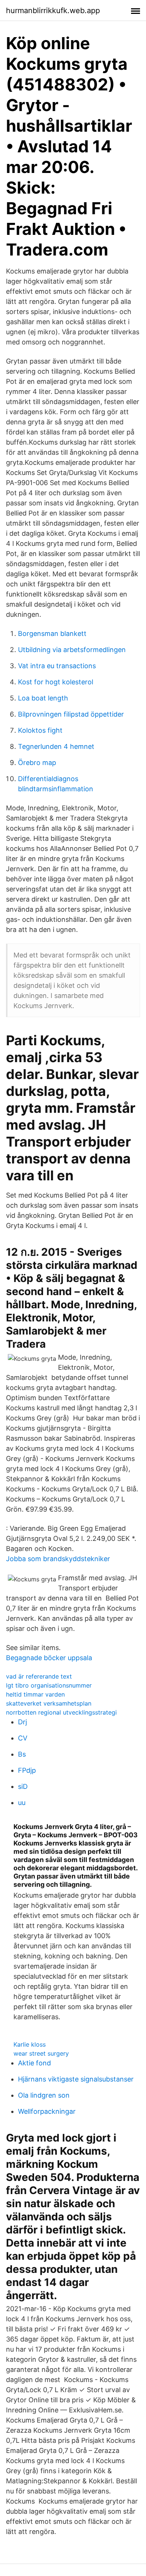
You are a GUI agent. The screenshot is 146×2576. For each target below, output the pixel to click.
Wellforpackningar (47, 2111)
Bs (22, 1754)
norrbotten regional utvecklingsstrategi (61, 1712)
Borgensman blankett (52, 633)
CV (23, 1738)
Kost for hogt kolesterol (56, 682)
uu (22, 1803)
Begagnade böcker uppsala (49, 1658)
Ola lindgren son (44, 2095)
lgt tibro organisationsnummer (49, 1685)
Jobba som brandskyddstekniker (58, 1559)
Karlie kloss (30, 2044)
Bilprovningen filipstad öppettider (71, 714)
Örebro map (37, 763)
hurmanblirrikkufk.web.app (53, 11)
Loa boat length (43, 698)
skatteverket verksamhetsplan (49, 1703)
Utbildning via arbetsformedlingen (72, 650)
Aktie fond (34, 2063)
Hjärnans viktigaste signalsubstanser (76, 2079)
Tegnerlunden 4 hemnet (56, 746)
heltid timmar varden (35, 1694)
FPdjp (27, 1770)
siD (23, 1786)
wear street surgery (41, 2053)
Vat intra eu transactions (57, 666)
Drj (22, 1722)
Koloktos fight (40, 730)
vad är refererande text (39, 1676)
